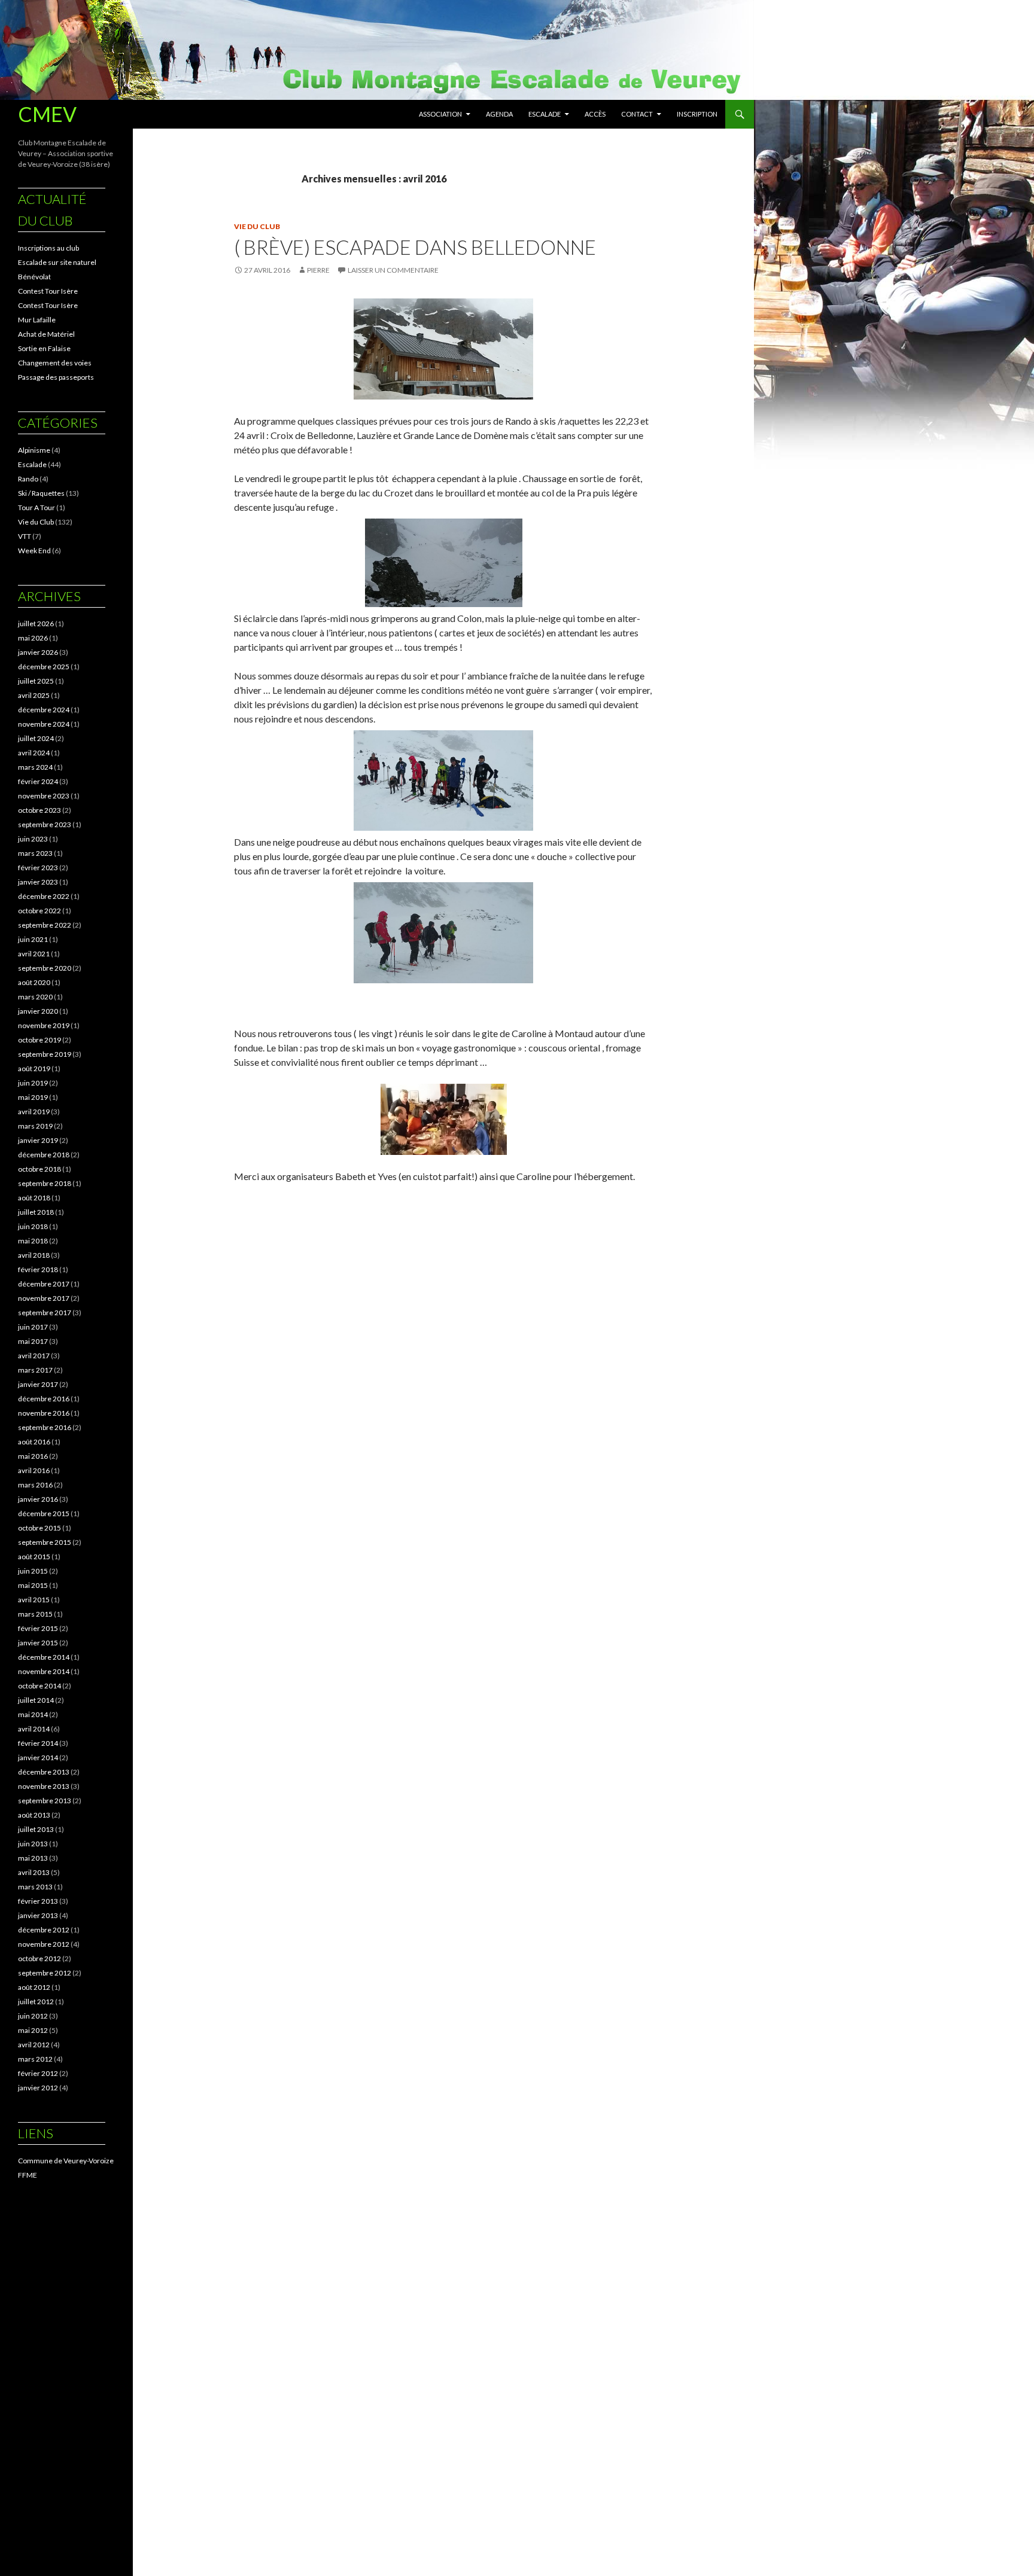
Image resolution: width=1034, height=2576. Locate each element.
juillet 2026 (36, 624)
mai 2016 (33, 1456)
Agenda (499, 114)
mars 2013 (35, 1887)
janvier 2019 (38, 1140)
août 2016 (34, 1442)
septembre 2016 (45, 1427)
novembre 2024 (44, 724)
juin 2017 (33, 1327)
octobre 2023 (39, 810)
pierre (318, 270)
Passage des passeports (56, 377)
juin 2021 (33, 939)
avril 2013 (34, 1872)
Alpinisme (34, 450)
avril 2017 (34, 1356)
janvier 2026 (38, 652)
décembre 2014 (44, 1657)
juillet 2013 (36, 1829)
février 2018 (38, 1269)
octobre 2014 (39, 1686)
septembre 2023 (45, 824)
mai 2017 (33, 1341)
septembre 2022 (45, 925)
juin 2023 (33, 839)
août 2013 (34, 1815)
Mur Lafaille (37, 320)
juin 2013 (33, 1844)
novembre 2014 (44, 1671)
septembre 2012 (45, 1973)
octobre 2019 (39, 1040)
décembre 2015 (44, 1513)
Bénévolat (34, 277)
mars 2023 (35, 853)
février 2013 (38, 1901)
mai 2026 (33, 638)
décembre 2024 (44, 710)
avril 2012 (34, 2045)
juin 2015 (33, 1571)
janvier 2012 (38, 2088)
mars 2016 (35, 1485)
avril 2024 (34, 753)
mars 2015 (35, 1614)
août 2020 (34, 982)
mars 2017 (35, 1370)
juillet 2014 (36, 1700)
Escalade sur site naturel (57, 262)
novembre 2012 (44, 1944)
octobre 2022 (39, 911)
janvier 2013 (38, 1915)
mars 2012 (35, 2059)
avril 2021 (34, 954)
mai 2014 (33, 1714)
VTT (25, 536)
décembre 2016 (44, 1399)
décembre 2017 (44, 1284)
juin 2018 (33, 1226)
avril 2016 (34, 1470)
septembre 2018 (45, 1183)
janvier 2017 (38, 1384)
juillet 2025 (36, 681)
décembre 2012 (44, 1930)
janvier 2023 (38, 882)
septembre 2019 (45, 1054)
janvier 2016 (38, 1499)
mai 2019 (33, 1097)
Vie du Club (257, 226)
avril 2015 (34, 1600)
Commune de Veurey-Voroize (66, 2161)
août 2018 (34, 1198)
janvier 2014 (38, 1758)
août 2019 (34, 1068)
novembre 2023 (44, 796)
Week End (34, 551)
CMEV (47, 114)
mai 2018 (33, 1241)
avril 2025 (34, 695)
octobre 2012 (39, 1958)
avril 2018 (34, 1255)
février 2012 (38, 2073)
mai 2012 (33, 2030)
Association (440, 114)
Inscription (697, 114)
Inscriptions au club (48, 248)
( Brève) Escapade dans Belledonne (415, 247)
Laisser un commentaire (393, 270)
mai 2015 (33, 1585)
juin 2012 (33, 2016)
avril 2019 (34, 1112)
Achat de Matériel (46, 334)
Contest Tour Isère (48, 291)
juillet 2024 (36, 738)
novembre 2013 (44, 1786)
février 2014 (38, 1743)
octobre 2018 (39, 1169)
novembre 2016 (44, 1413)
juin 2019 (33, 1083)
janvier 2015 (38, 1643)
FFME (28, 2175)
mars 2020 (35, 997)
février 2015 (38, 1628)
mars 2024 (35, 767)
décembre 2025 (44, 667)
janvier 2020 (38, 1011)
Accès (595, 114)
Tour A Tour (37, 507)
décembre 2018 (44, 1155)
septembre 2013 (45, 1801)
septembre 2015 (45, 1542)
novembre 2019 (44, 1025)
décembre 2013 (44, 1772)
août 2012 (34, 1987)
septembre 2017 (45, 1313)
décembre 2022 (44, 896)
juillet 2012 (36, 2002)
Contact (637, 114)
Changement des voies (55, 363)
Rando (28, 479)
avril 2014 (34, 1729)
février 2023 (38, 868)
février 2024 (38, 781)
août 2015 (34, 1557)
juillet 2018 (36, 1212)
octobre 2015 (39, 1528)
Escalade (545, 114)
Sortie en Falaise (44, 348)
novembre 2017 (44, 1298)
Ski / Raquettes (41, 493)
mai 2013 (33, 1858)
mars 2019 (35, 1126)
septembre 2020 (45, 968)
